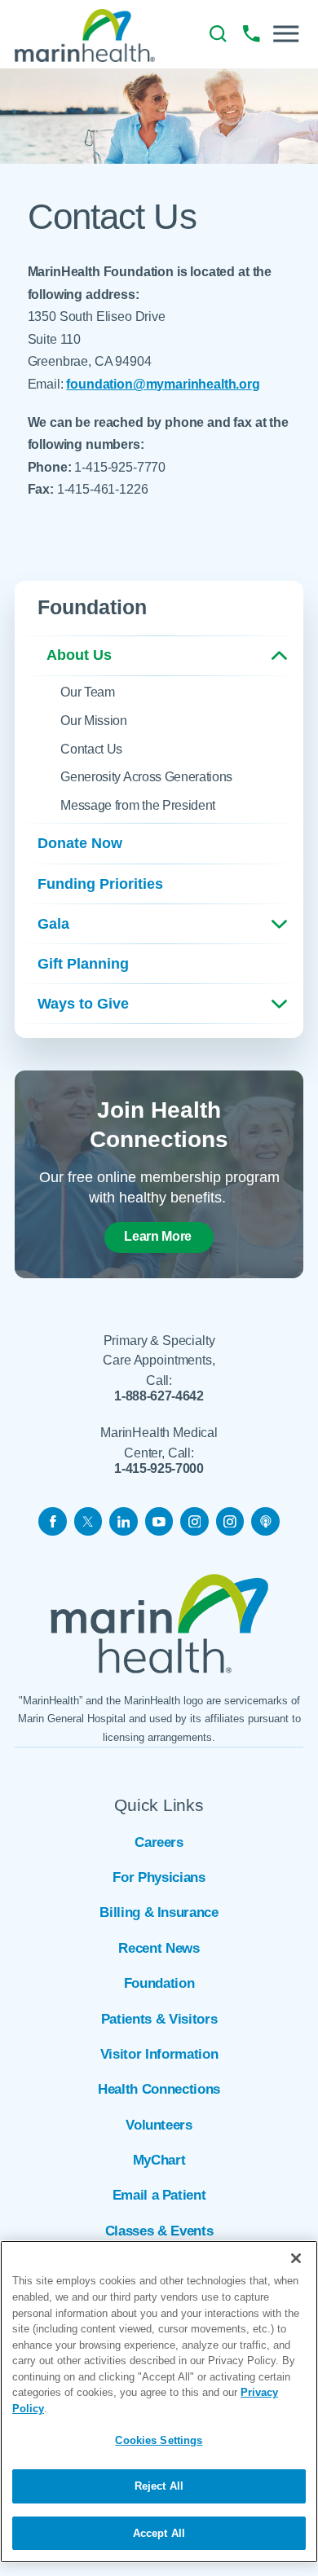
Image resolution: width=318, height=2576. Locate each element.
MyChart (159, 2160)
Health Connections (159, 2089)
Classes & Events (159, 2231)
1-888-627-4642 (159, 1396)
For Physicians (159, 1877)
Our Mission (94, 721)
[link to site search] (218, 34)
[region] (159, 2402)
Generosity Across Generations (146, 777)
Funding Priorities (100, 884)
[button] (286, 34)
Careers (159, 1842)
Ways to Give (83, 1004)
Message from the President (138, 805)
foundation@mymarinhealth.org (163, 384)
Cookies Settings (159, 2440)
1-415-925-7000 (159, 1469)
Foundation (159, 1983)
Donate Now (80, 843)
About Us (79, 655)
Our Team (87, 692)
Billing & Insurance (159, 1912)
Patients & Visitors (159, 2019)
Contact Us (91, 749)
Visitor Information (159, 2054)
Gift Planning (83, 964)
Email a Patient (159, 2195)
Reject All (159, 2486)
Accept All (159, 2533)
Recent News (159, 1948)
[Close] (296, 2258)
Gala (53, 924)
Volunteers (159, 2125)
